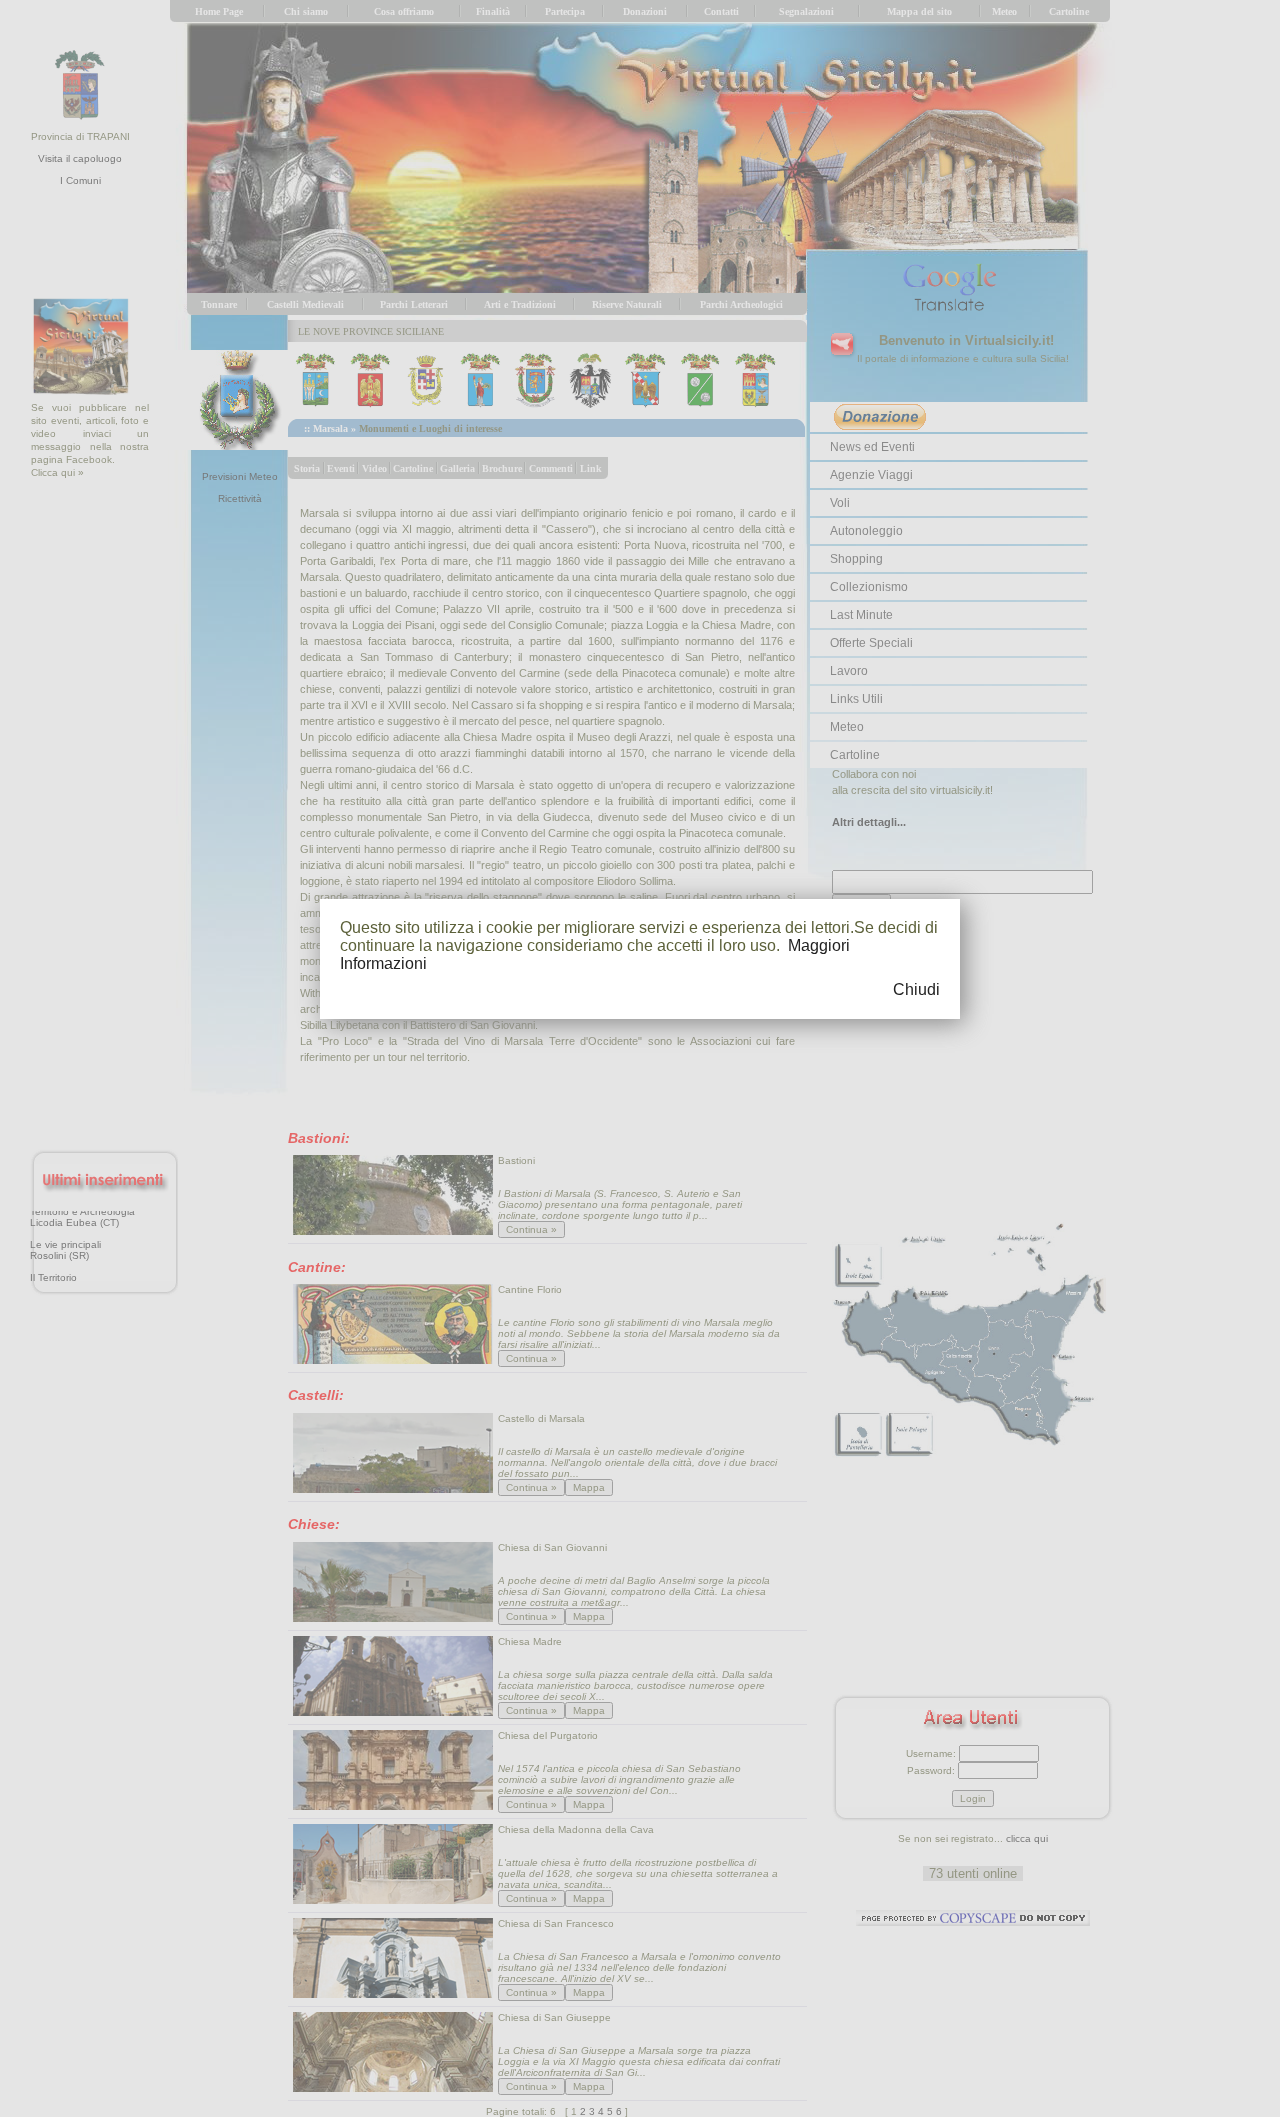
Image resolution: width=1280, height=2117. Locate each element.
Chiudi (916, 989)
